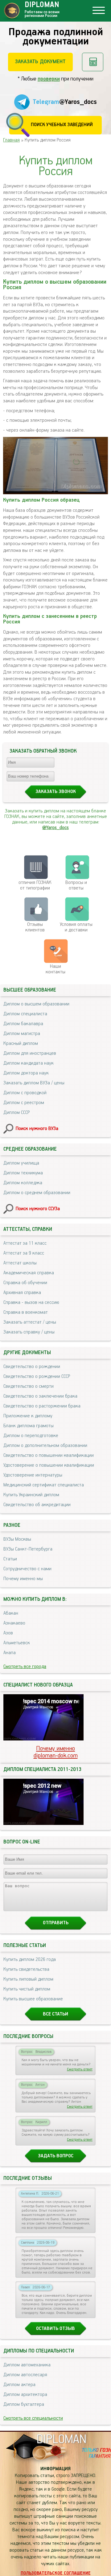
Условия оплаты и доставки (76, 927)
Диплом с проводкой (25, 1093)
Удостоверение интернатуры (33, 1475)
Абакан (11, 1613)
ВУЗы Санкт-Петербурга (28, 1549)
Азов (8, 1633)
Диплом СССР (16, 1113)
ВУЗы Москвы (17, 1539)
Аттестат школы (20, 1263)
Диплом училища (21, 1163)
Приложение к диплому (28, 1416)
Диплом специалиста (25, 1014)
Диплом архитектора (25, 2395)
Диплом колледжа (23, 1183)
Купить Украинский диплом (31, 1495)
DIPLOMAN (61, 2440)
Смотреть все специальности (33, 2418)
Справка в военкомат (26, 1313)
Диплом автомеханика (27, 2365)
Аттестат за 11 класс (25, 1243)
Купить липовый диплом (28, 1979)
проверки (49, 79)
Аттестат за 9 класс (24, 1253)
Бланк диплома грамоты (29, 1426)
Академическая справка (29, 1273)
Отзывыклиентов (35, 927)
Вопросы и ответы (76, 885)
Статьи (10, 1559)
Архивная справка (22, 1293)
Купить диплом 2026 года (30, 1960)
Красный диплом (21, 1044)
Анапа (10, 1653)
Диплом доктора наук (26, 1073)
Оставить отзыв (55, 2329)
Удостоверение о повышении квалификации (49, 1465)
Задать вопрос (56, 2156)
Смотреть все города (25, 1667)
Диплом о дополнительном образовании (45, 1446)
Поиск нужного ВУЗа (37, 1129)
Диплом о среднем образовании (37, 1193)
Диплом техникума (23, 1173)
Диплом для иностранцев (30, 1054)
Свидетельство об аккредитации (37, 1505)
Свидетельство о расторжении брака (42, 1406)
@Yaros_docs (55, 828)
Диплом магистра (22, 1034)
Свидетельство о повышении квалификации (49, 1456)
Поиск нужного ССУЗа (38, 1209)
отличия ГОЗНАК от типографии (35, 885)
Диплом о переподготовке (31, 1436)
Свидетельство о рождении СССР (37, 1377)
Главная (11, 140)
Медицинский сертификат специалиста (44, 1485)
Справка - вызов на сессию (31, 1303)
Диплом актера (19, 2385)
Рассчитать (93, 62)
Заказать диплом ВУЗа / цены (34, 1083)
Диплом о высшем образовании (36, 1004)
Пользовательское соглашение (56, 2573)
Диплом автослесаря (25, 2375)
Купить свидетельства (26, 1970)
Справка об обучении (25, 1283)
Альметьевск (17, 1643)
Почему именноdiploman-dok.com (56, 1752)
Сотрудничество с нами (27, 1569)
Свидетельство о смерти (29, 1387)
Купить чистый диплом (27, 1989)
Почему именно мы (23, 1579)
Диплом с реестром (24, 1103)
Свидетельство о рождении (32, 1367)
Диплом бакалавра (23, 1024)
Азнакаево (14, 1623)
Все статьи (55, 2014)
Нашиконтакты (55, 969)
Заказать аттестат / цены (30, 1322)
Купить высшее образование (33, 1999)
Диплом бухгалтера (24, 2405)
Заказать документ (40, 62)
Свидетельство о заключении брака (40, 1396)
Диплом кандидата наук (29, 1063)
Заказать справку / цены (29, 1332)
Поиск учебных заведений (62, 125)
